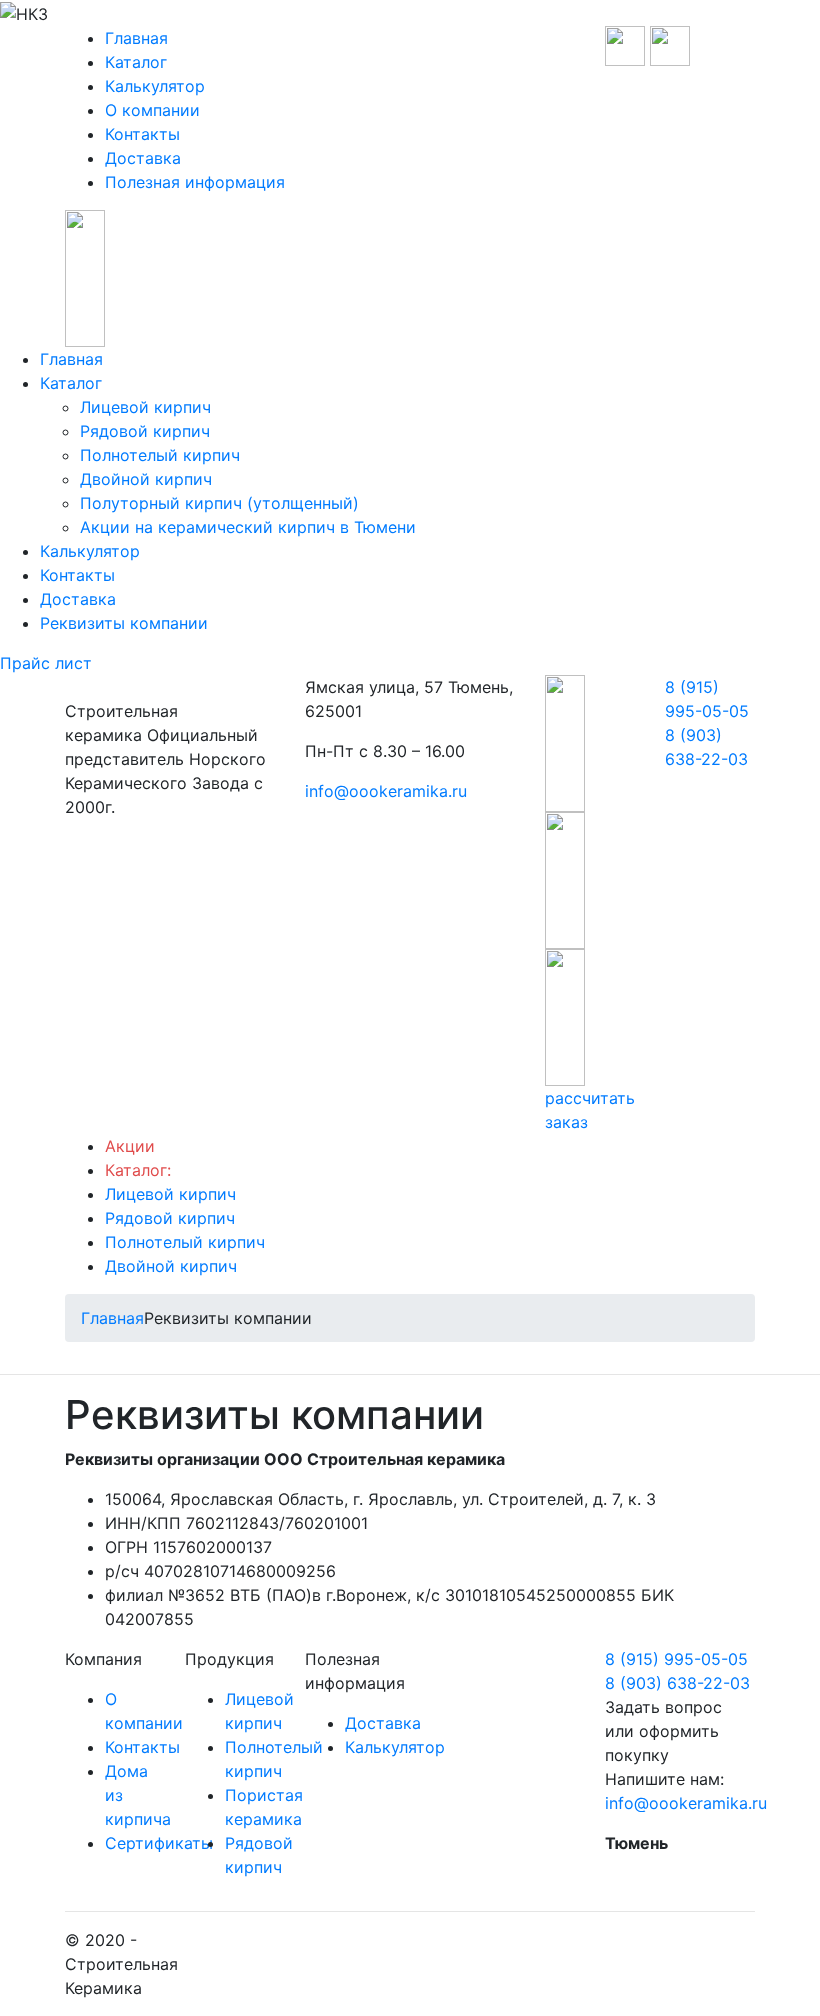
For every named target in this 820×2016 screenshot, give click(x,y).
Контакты (142, 134)
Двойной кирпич (146, 479)
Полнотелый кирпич (160, 455)
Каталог (136, 62)
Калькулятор (155, 86)
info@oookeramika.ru (386, 791)
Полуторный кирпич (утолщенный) (219, 503)
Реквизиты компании (124, 623)
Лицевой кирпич (145, 407)
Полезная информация (195, 182)
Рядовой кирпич (145, 431)
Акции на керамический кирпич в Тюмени (248, 527)
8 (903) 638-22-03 (677, 1683)
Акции (130, 1146)
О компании (152, 110)
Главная (136, 38)
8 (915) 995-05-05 (676, 1659)
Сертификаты (159, 1843)
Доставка (143, 158)
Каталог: (138, 1170)
